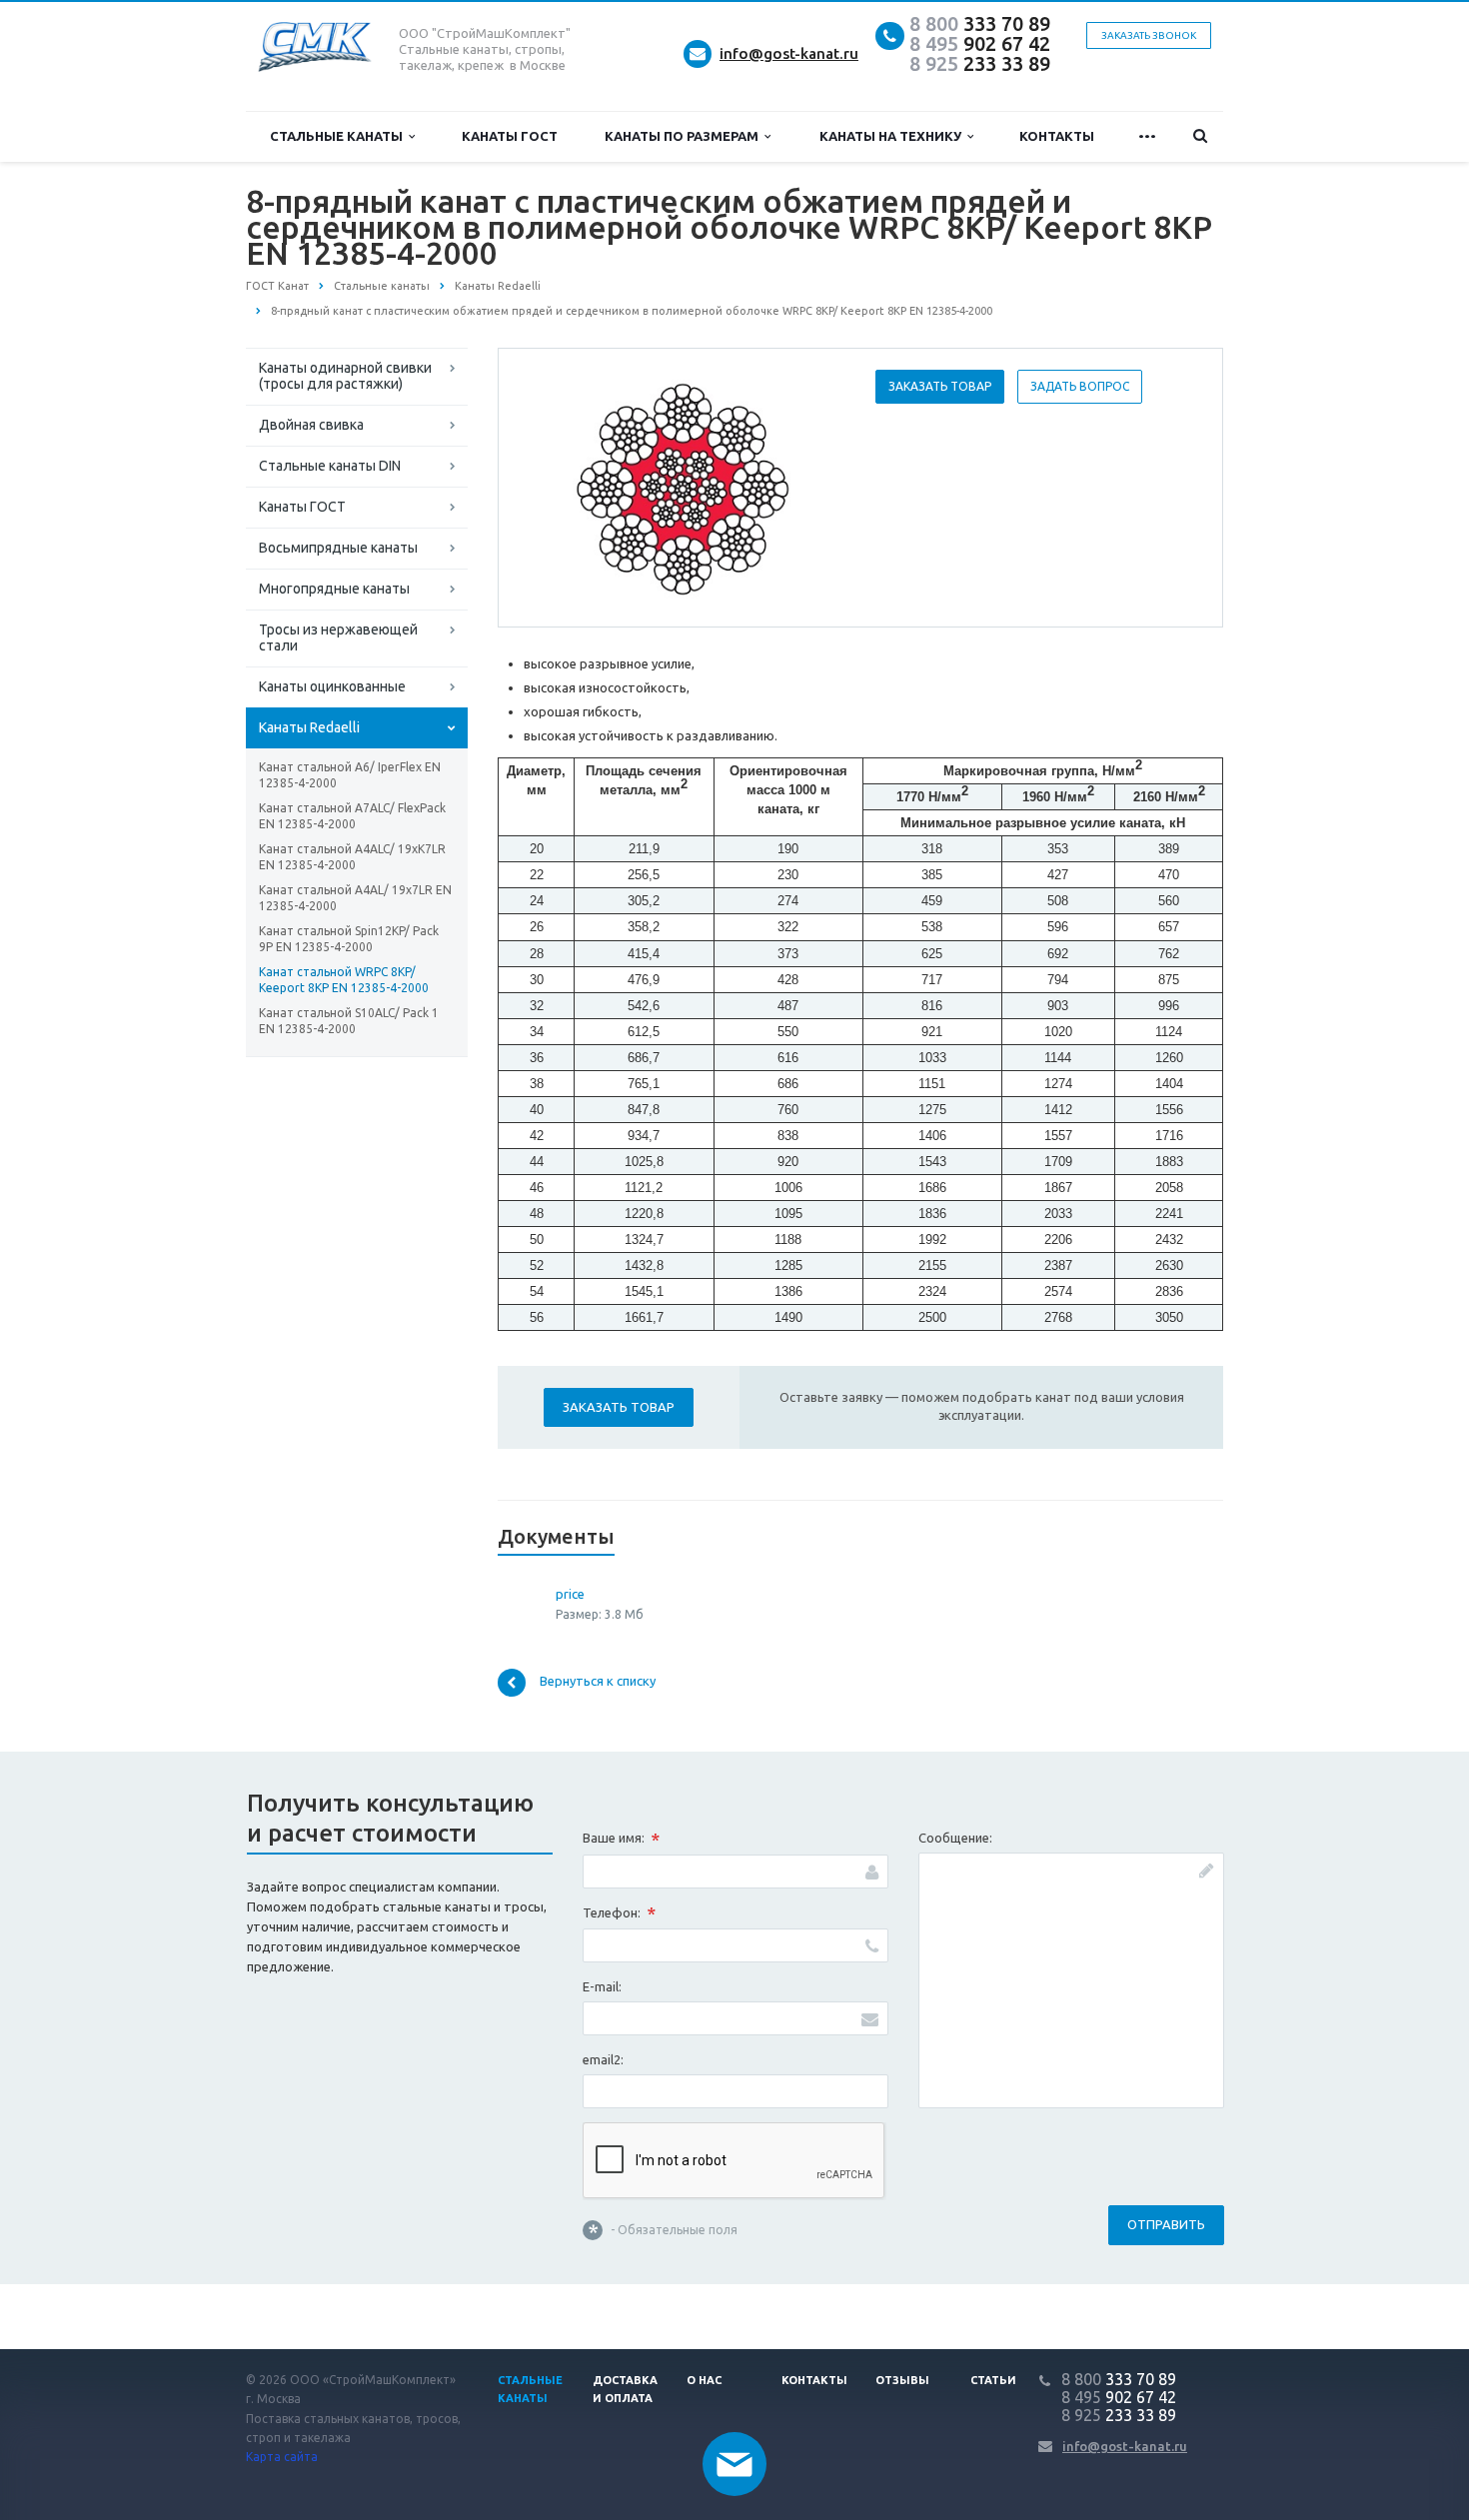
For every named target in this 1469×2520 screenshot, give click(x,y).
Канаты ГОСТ (510, 136)
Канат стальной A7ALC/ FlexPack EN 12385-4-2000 (352, 816)
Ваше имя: (621, 1840)
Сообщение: (955, 1838)
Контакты (1057, 136)
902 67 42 (980, 44)
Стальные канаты (339, 136)
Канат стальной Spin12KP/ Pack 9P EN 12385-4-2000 (349, 939)
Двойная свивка (311, 425)
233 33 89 (980, 64)
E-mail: (602, 1986)
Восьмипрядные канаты (338, 548)
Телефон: (619, 1913)
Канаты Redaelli (309, 727)
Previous (556, 487)
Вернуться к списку (598, 1681)
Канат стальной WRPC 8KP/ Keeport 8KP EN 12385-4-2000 (344, 980)
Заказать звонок (1149, 35)
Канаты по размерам (685, 136)
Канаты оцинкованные (332, 686)
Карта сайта (282, 2457)
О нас (704, 2380)
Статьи (993, 2380)
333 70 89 (980, 24)
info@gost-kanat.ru (789, 53)
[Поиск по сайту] (1200, 136)
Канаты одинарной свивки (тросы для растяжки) (345, 376)
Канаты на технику (893, 136)
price (570, 1594)
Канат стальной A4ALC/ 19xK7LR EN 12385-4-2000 (352, 857)
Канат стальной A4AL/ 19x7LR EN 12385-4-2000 (355, 898)
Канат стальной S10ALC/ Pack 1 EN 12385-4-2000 (349, 1021)
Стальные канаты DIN (330, 466)
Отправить (1166, 2224)
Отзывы (902, 2380)
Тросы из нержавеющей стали (338, 637)
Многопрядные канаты (334, 589)
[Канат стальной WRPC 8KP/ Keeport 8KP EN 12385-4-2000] (683, 489)
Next (810, 487)
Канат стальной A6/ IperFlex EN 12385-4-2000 (350, 775)
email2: (603, 2059)
